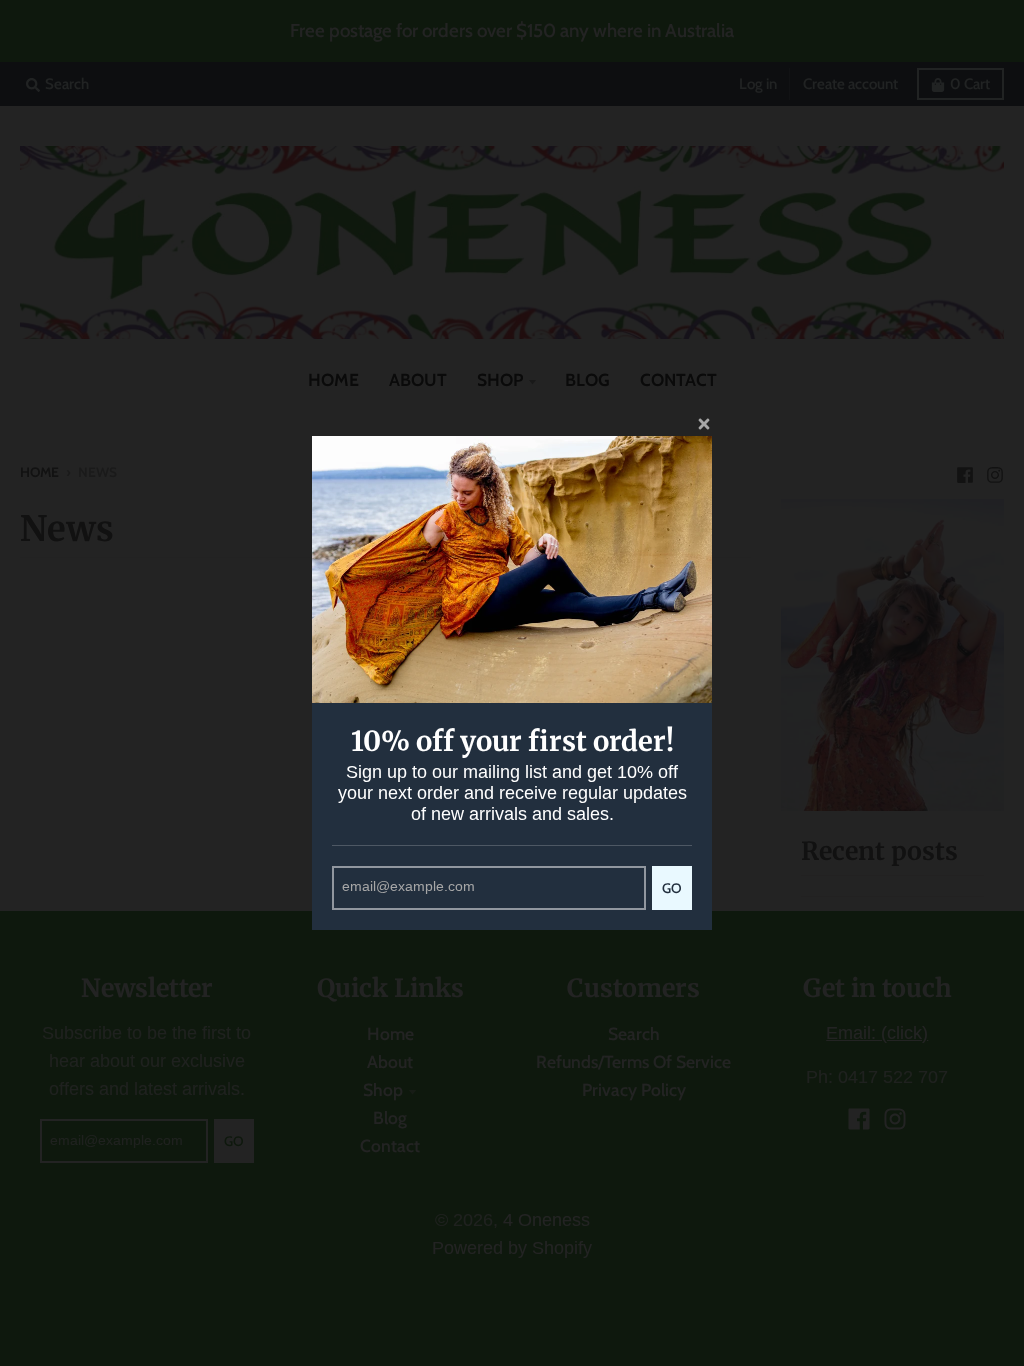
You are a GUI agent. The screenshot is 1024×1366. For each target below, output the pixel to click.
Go (672, 888)
